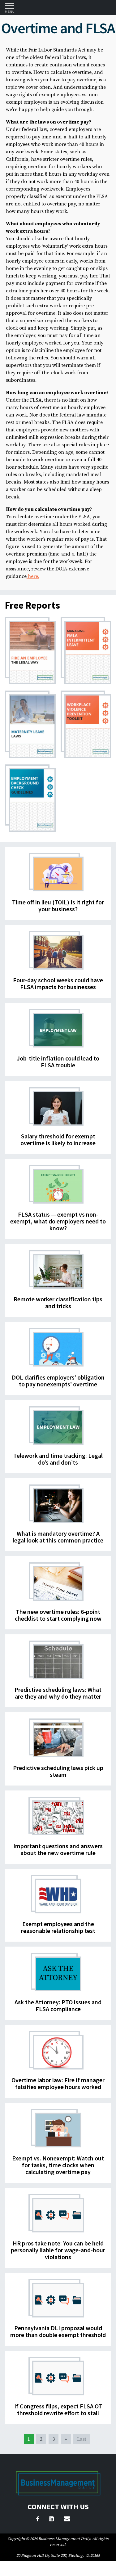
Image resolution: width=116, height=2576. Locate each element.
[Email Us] (67, 2520)
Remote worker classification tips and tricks (58, 1302)
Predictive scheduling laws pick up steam (58, 1771)
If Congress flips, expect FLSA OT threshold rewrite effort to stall (58, 2409)
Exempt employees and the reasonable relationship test (58, 1927)
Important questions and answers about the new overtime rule (58, 1849)
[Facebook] (38, 2520)
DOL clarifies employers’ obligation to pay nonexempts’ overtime (58, 1381)
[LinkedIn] (51, 2520)
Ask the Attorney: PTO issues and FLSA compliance (58, 2005)
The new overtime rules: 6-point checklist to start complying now (58, 1615)
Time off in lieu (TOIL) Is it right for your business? (58, 905)
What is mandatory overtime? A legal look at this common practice (58, 1537)
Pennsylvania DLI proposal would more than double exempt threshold (58, 2331)
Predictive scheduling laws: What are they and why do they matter (58, 1693)
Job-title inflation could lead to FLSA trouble (58, 1062)
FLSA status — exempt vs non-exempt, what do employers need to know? (58, 1221)
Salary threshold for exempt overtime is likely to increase (58, 1139)
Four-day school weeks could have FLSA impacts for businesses (58, 983)
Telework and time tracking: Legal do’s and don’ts (58, 1459)
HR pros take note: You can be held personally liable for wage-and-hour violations (58, 2250)
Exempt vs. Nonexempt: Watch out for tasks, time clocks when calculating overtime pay (58, 2165)
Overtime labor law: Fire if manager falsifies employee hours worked (58, 2083)
